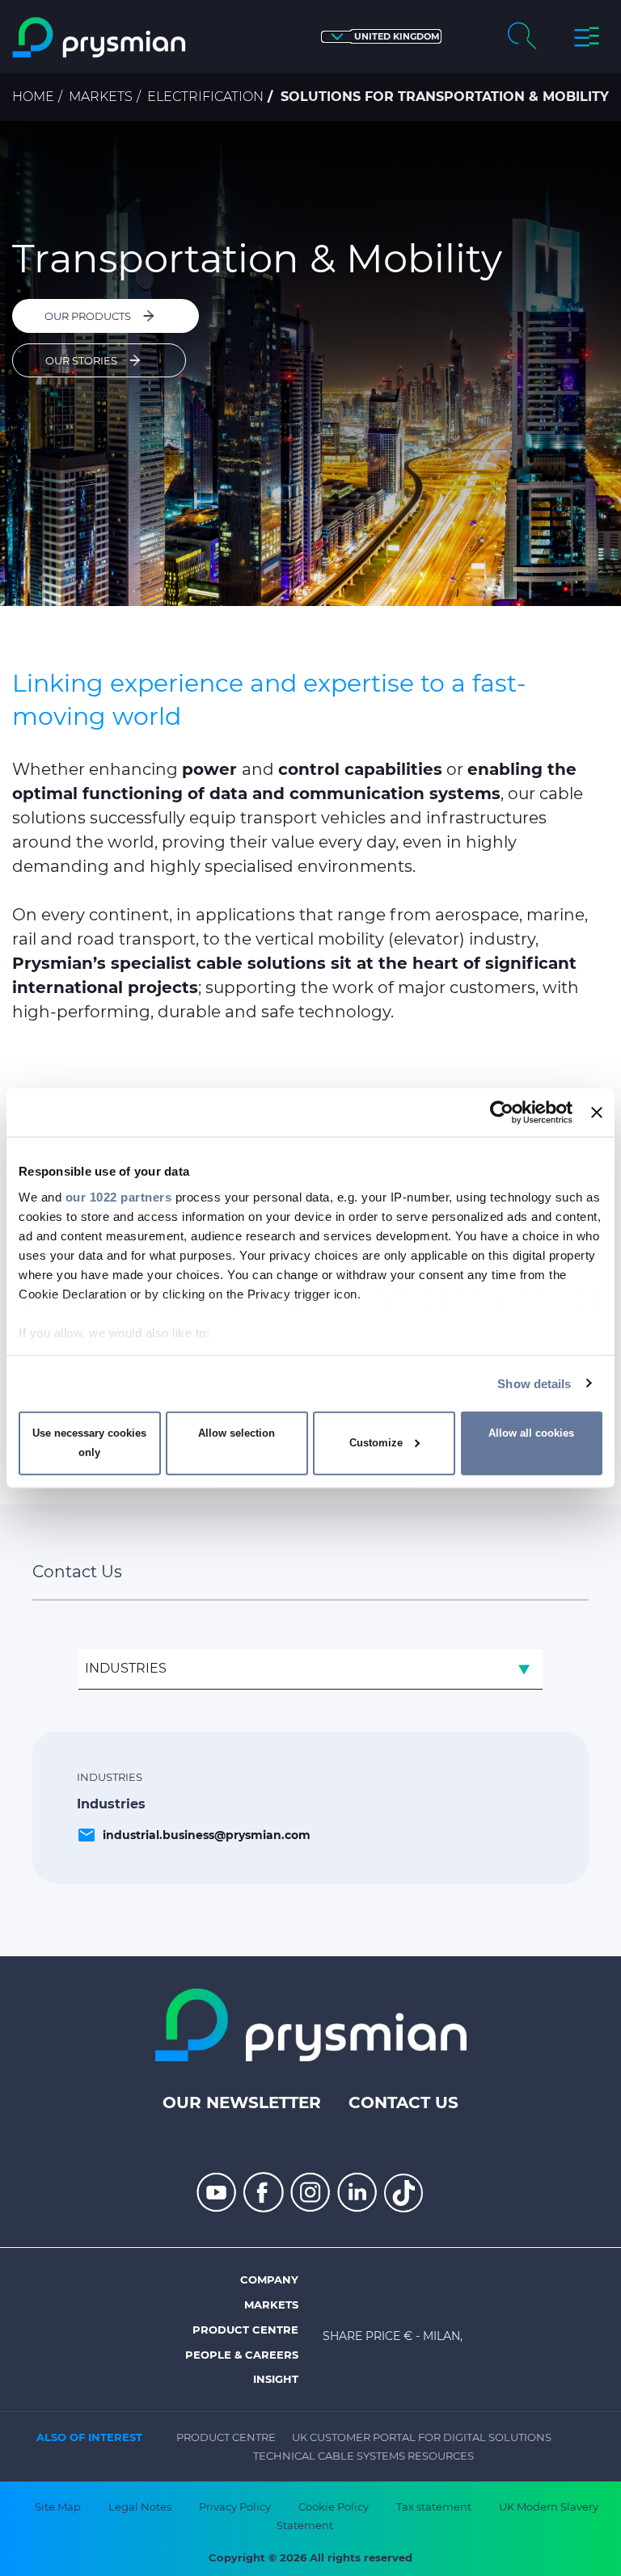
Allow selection (237, 1433)
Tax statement (434, 2507)
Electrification (205, 97)
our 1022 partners (119, 1196)
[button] (381, 37)
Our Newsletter (242, 2102)
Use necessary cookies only (89, 1443)
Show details (534, 1383)
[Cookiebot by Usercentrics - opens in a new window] (502, 1113)
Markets (101, 97)
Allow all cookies (531, 1433)
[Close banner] (597, 1113)
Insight (276, 2379)
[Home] (100, 38)
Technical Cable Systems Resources (363, 2456)
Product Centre (245, 2330)
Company (269, 2279)
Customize (376, 1443)
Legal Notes (140, 2507)
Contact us (403, 2102)
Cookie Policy (334, 2507)
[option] (310, 364)
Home (33, 97)
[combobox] (310, 1669)
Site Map (58, 2507)
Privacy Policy (235, 2507)
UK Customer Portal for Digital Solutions (422, 2437)
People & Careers (242, 2355)
